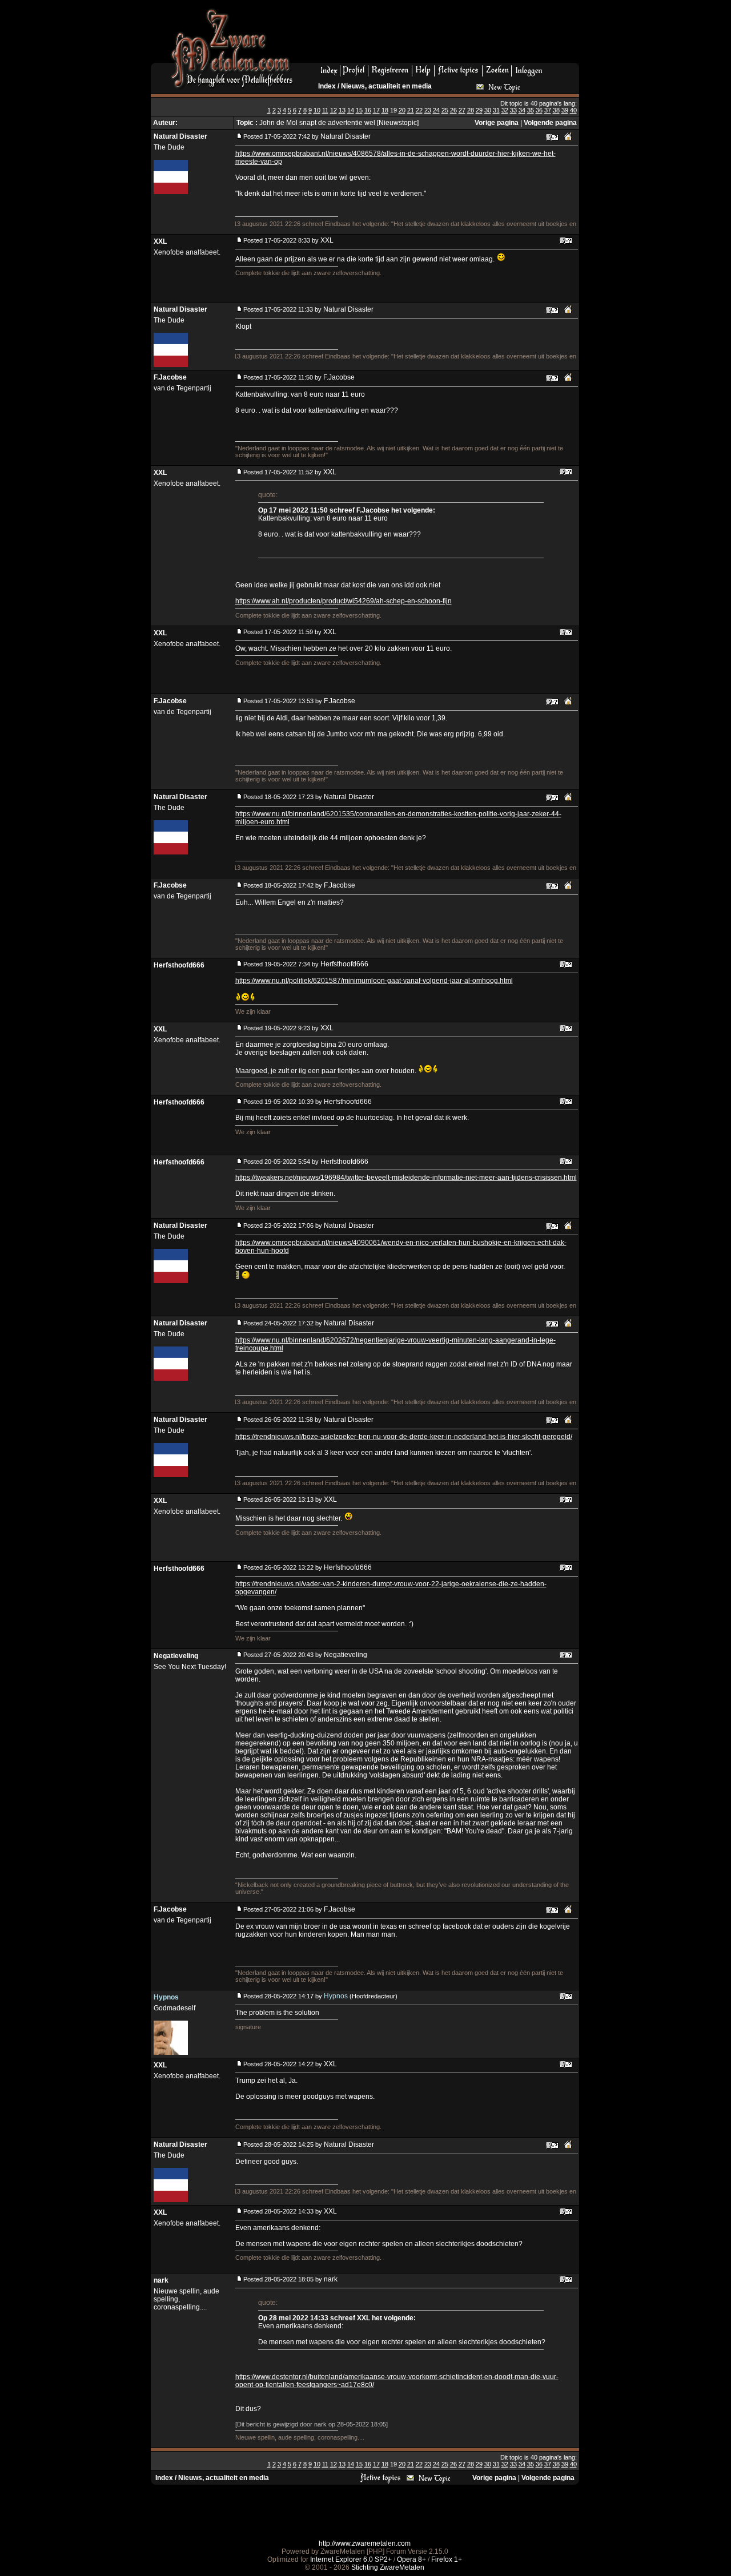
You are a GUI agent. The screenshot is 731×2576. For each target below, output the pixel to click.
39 (565, 110)
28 (471, 110)
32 (505, 110)
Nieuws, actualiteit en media (386, 86)
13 (342, 110)
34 (522, 110)
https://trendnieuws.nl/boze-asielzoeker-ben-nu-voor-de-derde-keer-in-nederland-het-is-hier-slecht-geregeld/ (404, 1437)
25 (445, 110)
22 (419, 110)
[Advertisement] (440, 35)
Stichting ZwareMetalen (388, 2567)
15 (359, 110)
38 (556, 110)
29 (479, 110)
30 (488, 110)
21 (411, 110)
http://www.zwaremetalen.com (365, 2543)
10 (317, 110)
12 (334, 110)
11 (325, 110)
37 (548, 110)
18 (385, 110)
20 (402, 110)
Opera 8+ (411, 2559)
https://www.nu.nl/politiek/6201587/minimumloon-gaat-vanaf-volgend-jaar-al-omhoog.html (374, 981)
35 (531, 110)
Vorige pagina (497, 123)
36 (539, 110)
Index (327, 86)
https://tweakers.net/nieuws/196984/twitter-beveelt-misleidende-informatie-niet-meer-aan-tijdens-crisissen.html (406, 1178)
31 (496, 110)
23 (428, 110)
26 (453, 110)
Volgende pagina (550, 123)
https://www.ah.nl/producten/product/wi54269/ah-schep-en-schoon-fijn (344, 601)
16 (368, 110)
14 (351, 110)
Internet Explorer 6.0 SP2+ (351, 2559)
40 (573, 110)
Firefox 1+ (447, 2559)
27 (462, 110)
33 (513, 110)
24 (436, 110)
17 (376, 110)
